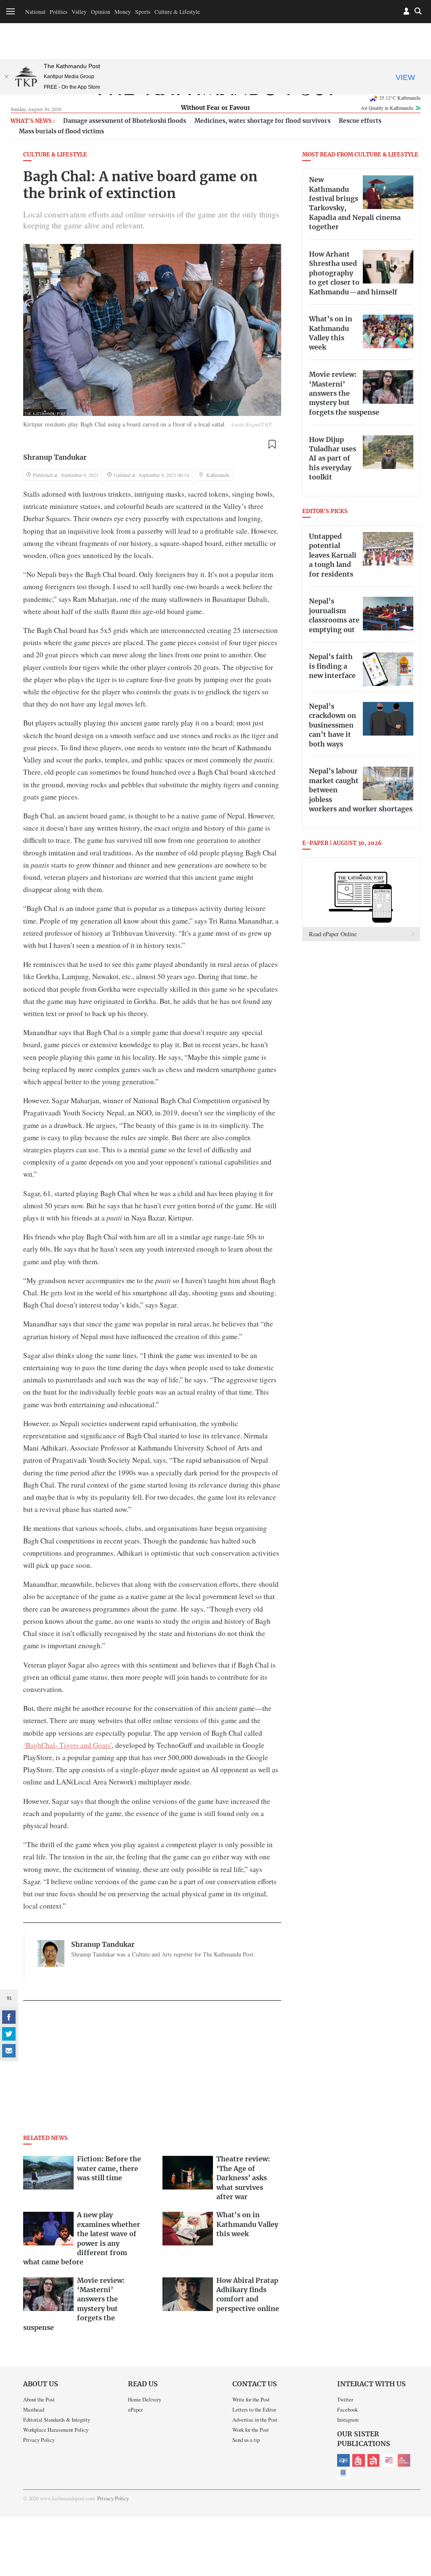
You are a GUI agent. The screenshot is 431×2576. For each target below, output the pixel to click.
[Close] (6, 77)
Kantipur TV (343, 2473)
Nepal (374, 2460)
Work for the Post (251, 2430)
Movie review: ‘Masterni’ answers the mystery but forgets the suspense (344, 394)
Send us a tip (246, 2440)
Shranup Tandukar (55, 458)
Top (415, 2511)
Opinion (101, 12)
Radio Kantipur (404, 2460)
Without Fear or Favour (216, 108)
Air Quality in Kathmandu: (391, 108)
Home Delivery (145, 2399)
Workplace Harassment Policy (56, 2430)
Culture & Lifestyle (177, 12)
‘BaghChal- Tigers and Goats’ (68, 1745)
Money (123, 12)
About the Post (39, 2399)
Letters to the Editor (254, 2409)
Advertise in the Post (255, 2420)
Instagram (348, 2420)
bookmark (272, 444)
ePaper (135, 2409)
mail (9, 2051)
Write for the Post (251, 2399)
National (35, 12)
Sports (143, 12)
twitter (9, 2034)
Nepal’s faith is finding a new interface (332, 666)
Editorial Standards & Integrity (57, 2420)
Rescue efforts (360, 121)
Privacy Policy (39, 2440)
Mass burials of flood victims (61, 131)
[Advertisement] (152, 2070)
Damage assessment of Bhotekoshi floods (125, 121)
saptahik (359, 2460)
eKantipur (343, 2460)
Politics (59, 12)
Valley (79, 12)
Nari (389, 2460)
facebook (9, 2017)
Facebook (347, 2409)
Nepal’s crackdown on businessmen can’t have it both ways (333, 725)
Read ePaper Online (333, 934)
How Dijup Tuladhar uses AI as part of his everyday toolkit (333, 459)
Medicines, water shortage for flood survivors (262, 121)
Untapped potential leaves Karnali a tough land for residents (333, 556)
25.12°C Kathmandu (400, 98)
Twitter (345, 2399)
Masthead (34, 2409)
